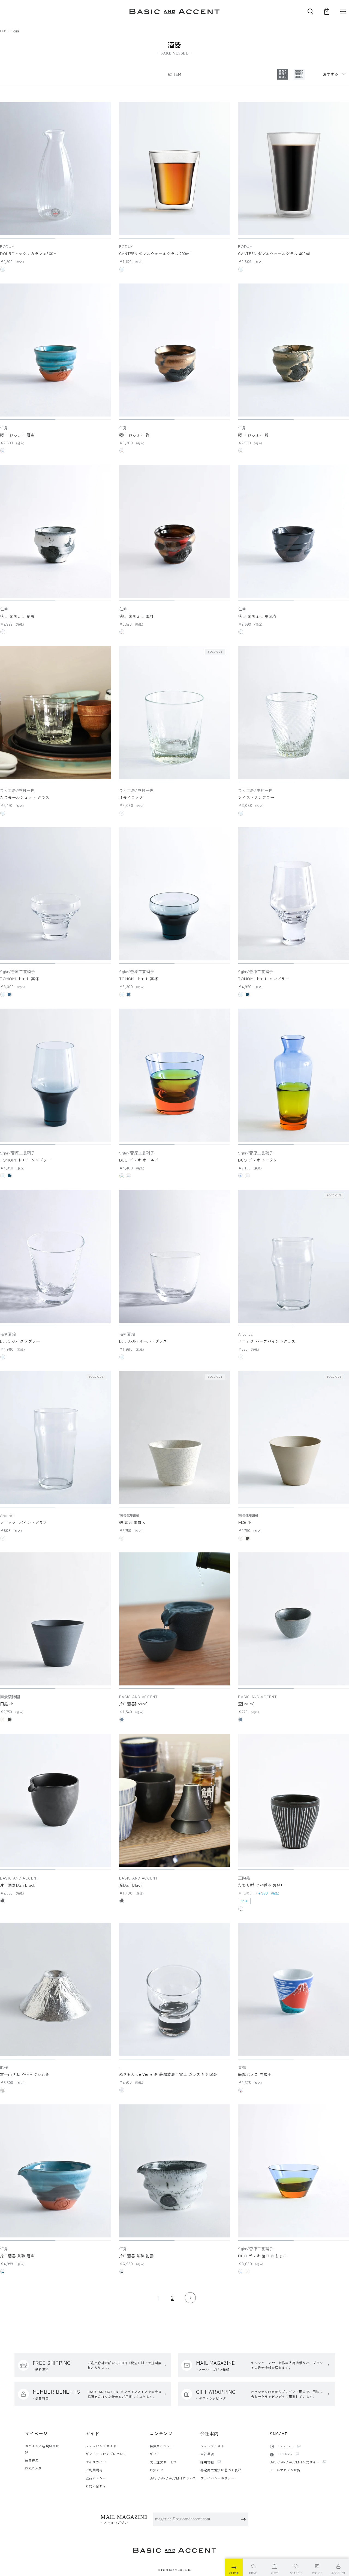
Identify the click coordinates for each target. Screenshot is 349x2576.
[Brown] (241, 451)
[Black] (241, 632)
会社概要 (207, 2454)
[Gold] (122, 451)
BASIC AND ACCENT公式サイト (295, 2462)
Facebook (285, 2454)
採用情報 (207, 2462)
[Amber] (122, 1176)
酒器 (16, 31)
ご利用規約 (94, 2470)
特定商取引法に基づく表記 (221, 2470)
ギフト (155, 2454)
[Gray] (122, 1720)
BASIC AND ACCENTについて (173, 2478)
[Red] (122, 632)
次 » (190, 2298)
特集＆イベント (162, 2446)
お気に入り (33, 2468)
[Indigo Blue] (247, 994)
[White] (3, 632)
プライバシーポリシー (218, 2478)
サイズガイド (96, 2462)
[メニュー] (343, 11)
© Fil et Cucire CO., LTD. (174, 2570)
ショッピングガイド (101, 2446)
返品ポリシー (96, 2478)
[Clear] (3, 269)
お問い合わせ (96, 2486)
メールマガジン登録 (285, 2470)
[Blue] (3, 451)
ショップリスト (212, 2446)
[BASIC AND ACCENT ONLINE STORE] (174, 12)
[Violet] (247, 1176)
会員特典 (32, 2460)
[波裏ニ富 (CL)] (122, 2090)
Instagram (285, 2446)
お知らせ (157, 2470)
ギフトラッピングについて (106, 2454)
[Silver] (3, 2090)
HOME (4, 31)
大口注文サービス (163, 2462)
